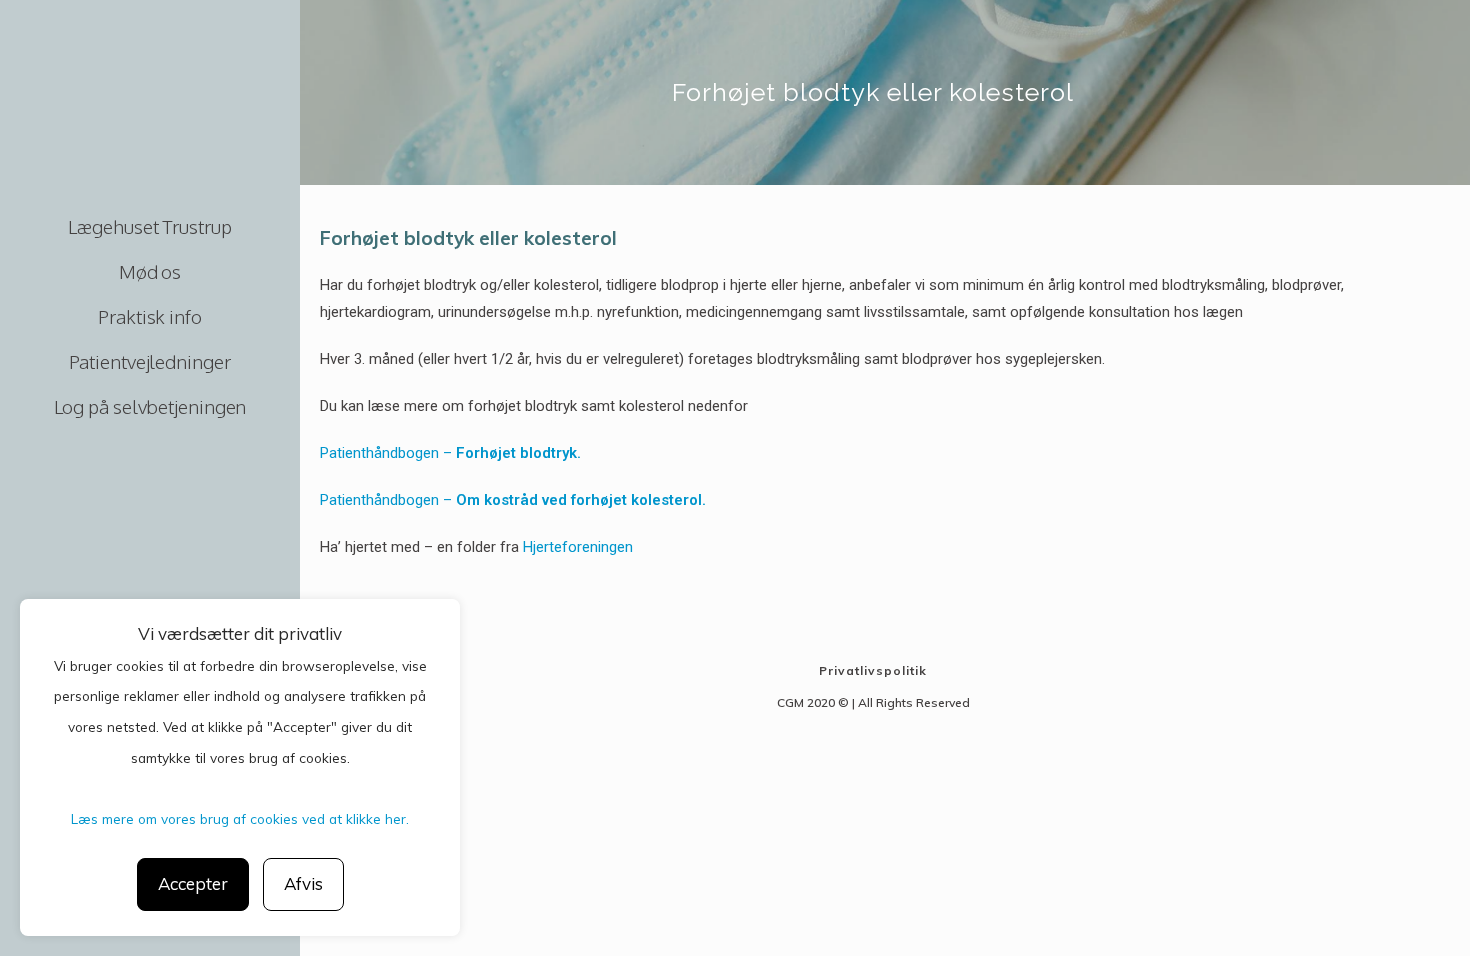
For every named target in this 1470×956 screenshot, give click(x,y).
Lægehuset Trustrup (149, 226)
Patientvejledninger (149, 361)
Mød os (150, 271)
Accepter (193, 883)
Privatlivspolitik (873, 670)
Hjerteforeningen (578, 547)
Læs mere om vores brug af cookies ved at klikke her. (240, 818)
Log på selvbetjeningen (150, 406)
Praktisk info (150, 316)
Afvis (303, 883)
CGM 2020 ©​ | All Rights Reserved (873, 702)
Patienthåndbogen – (450, 453)
